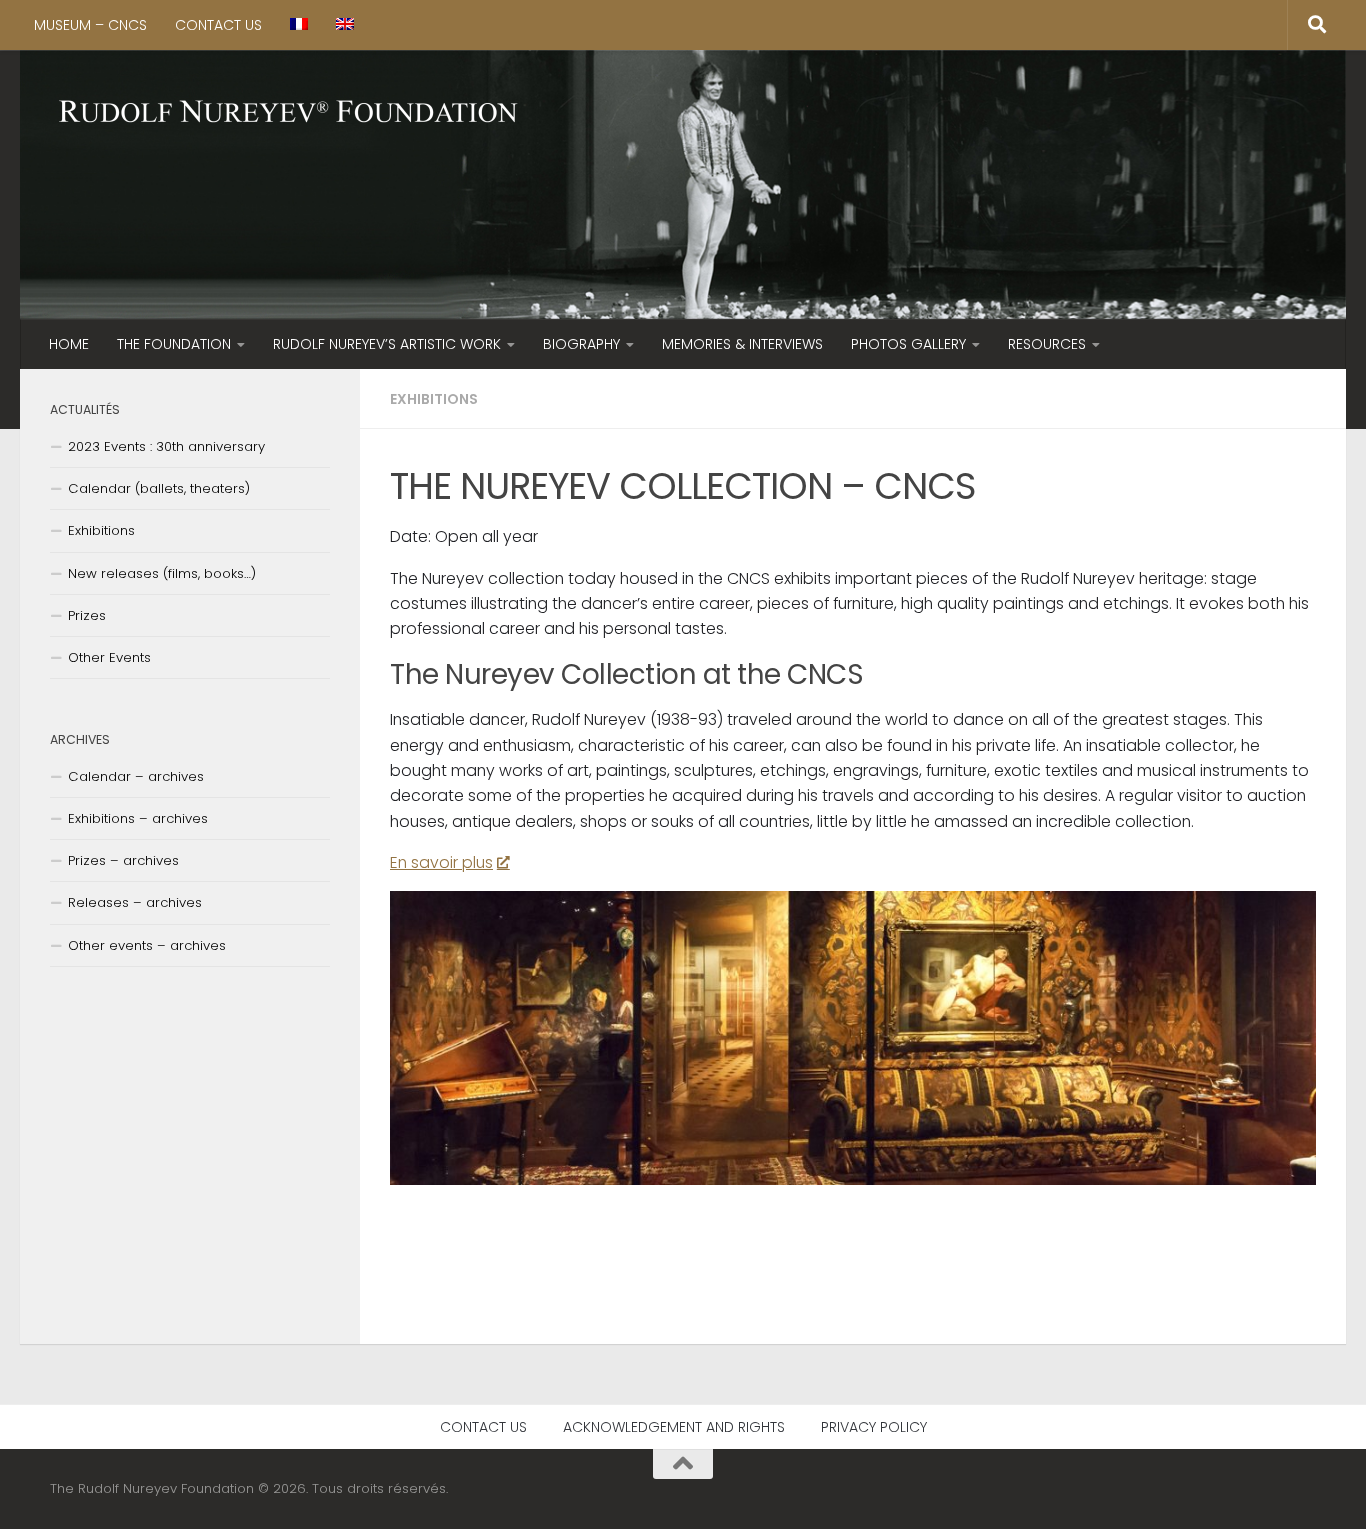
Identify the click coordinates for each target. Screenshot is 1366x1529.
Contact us (218, 25)
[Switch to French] (299, 25)
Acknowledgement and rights (674, 1427)
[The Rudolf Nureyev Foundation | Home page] (289, 113)
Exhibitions (434, 399)
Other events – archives (147, 945)
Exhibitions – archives (138, 818)
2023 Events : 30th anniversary (166, 446)
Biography (581, 344)
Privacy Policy (874, 1427)
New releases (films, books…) (162, 573)
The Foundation (174, 344)
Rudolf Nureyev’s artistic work (387, 344)
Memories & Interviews (742, 344)
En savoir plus (441, 862)
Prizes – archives (123, 860)
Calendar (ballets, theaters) (159, 488)
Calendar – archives (136, 776)
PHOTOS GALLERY (908, 344)
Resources (1047, 344)
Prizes (87, 615)
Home (69, 344)
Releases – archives (135, 902)
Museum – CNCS (90, 25)
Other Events (109, 657)
